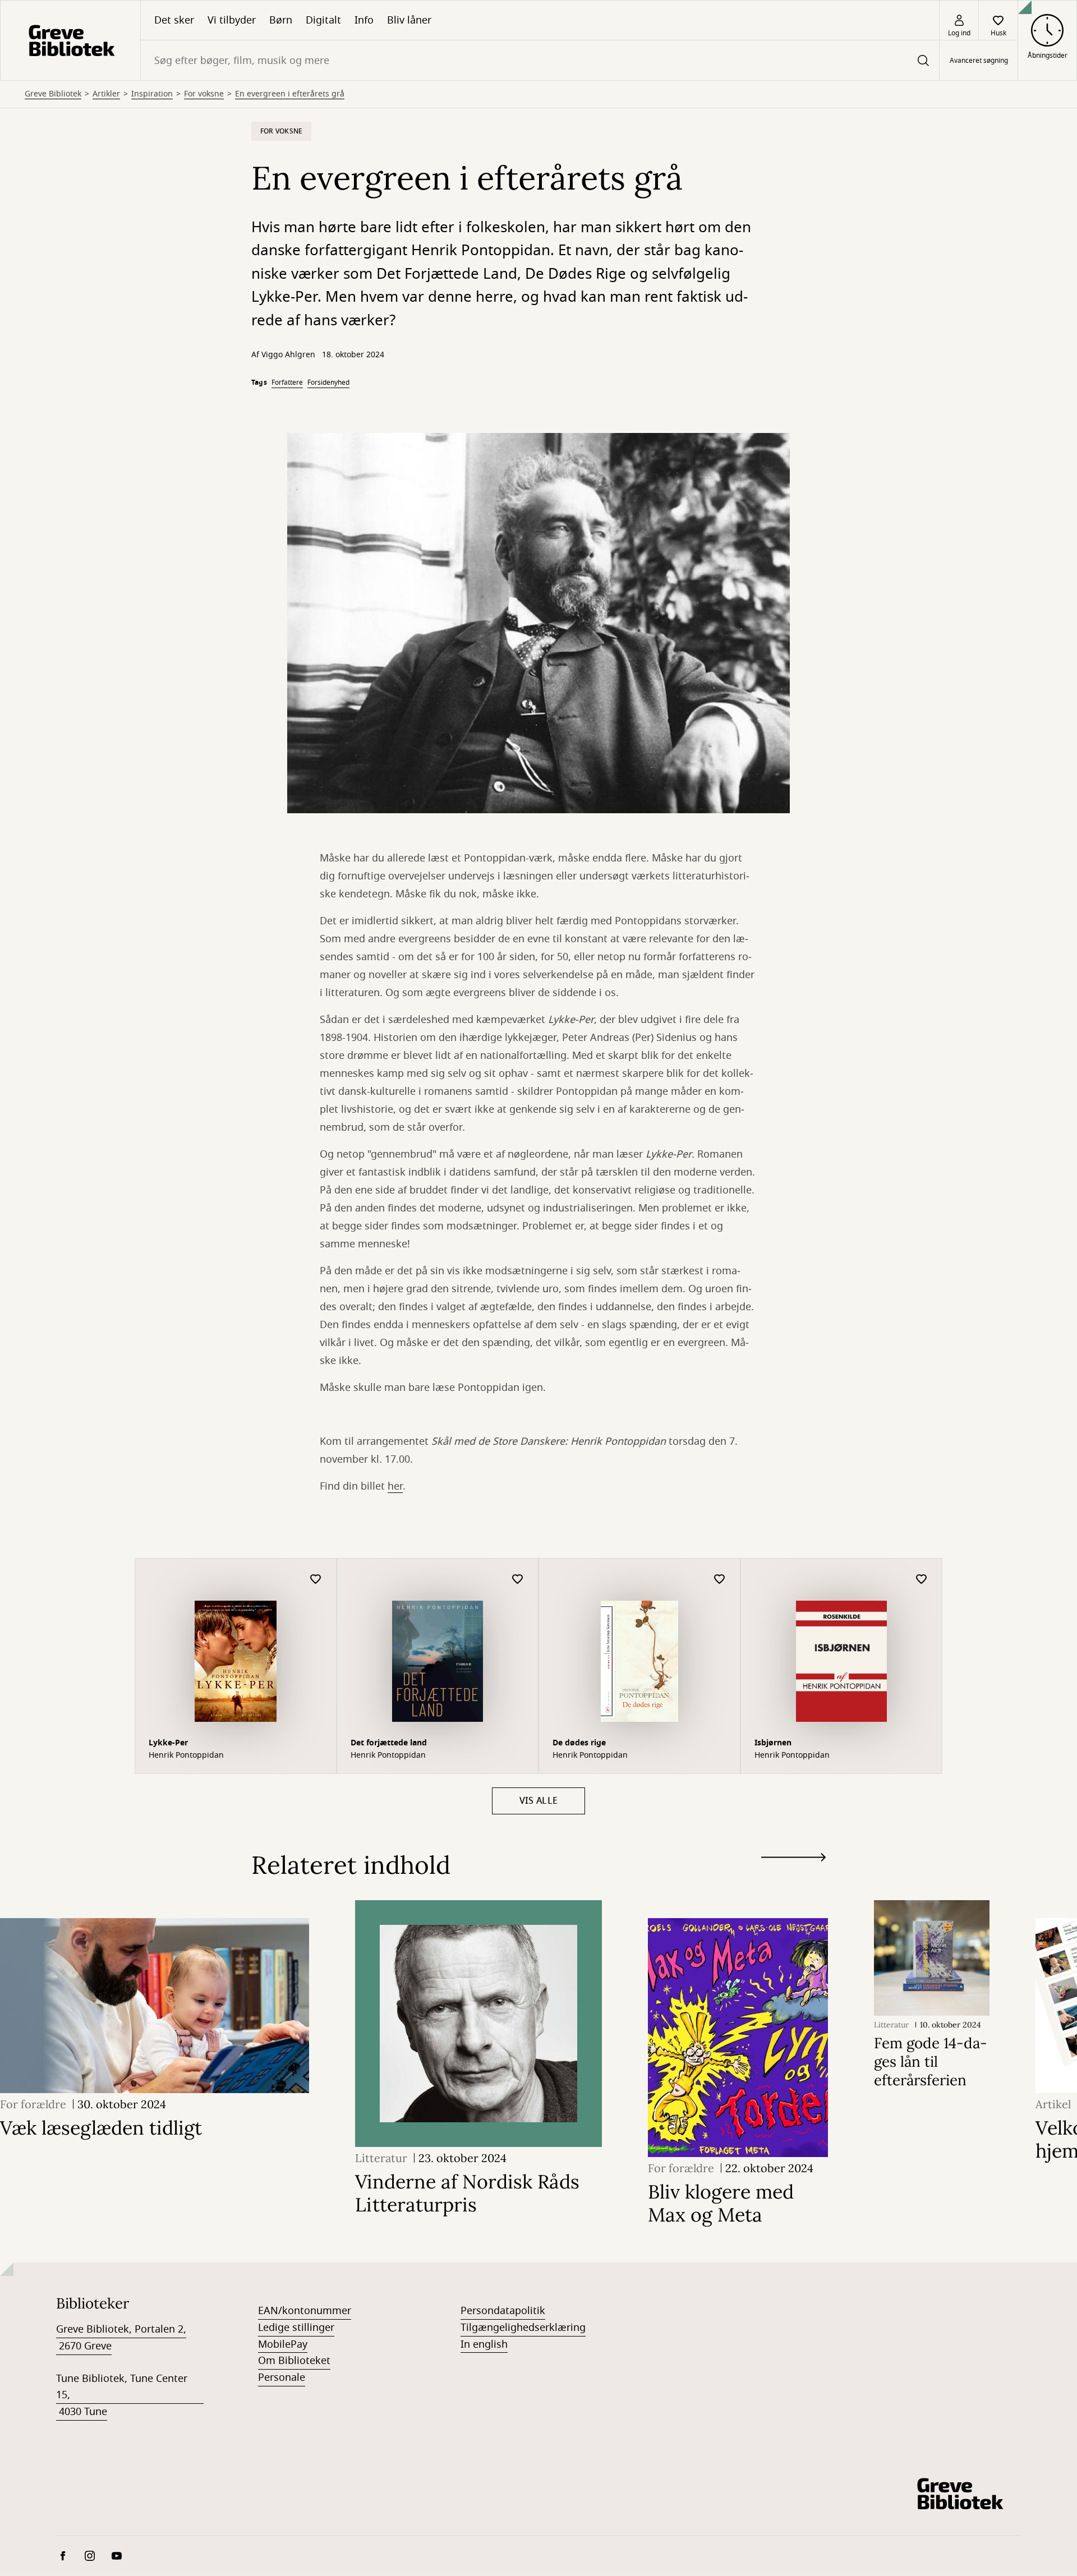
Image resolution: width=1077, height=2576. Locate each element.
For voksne (204, 94)
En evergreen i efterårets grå (290, 94)
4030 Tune (82, 2412)
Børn (281, 20)
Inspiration (152, 94)
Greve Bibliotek (53, 94)
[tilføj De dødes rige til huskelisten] (720, 1580)
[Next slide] (793, 1860)
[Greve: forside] (70, 40)
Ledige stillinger (296, 2328)
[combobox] (540, 60)
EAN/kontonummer (305, 2311)
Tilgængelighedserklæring (523, 2328)
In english (484, 2344)
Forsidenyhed (328, 383)
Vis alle (539, 1801)
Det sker (174, 20)
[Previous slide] (793, 1878)
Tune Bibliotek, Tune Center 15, (122, 2387)
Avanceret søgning (979, 61)
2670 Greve (84, 2346)
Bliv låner (409, 20)
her (395, 1486)
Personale (282, 2377)
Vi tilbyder (232, 20)
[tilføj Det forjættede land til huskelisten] (518, 1580)
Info (364, 20)
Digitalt (323, 20)
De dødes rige (579, 1743)
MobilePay (283, 2344)
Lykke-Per (168, 1743)
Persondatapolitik (503, 2311)
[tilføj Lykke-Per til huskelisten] (316, 1580)
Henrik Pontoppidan (186, 1755)
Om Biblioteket (294, 2361)
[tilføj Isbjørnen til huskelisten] (922, 1580)
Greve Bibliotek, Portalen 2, (121, 2329)
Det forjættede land (389, 1743)
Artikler (106, 94)
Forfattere (287, 383)
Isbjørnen (773, 1743)
